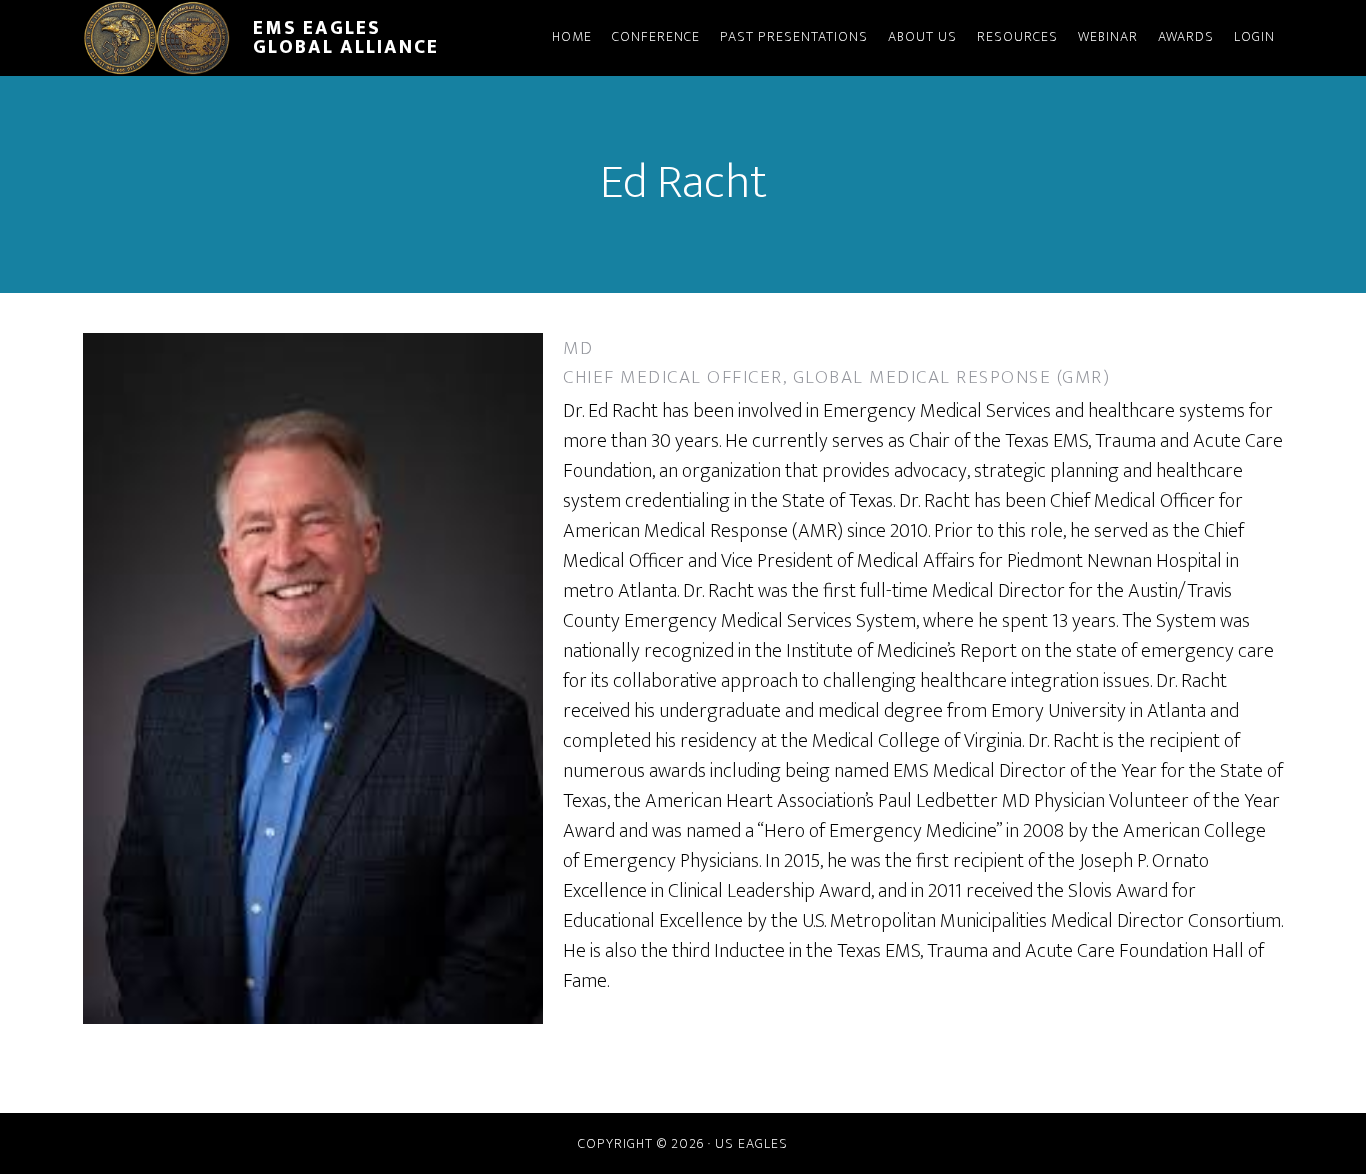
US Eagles (751, 1143)
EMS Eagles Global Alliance (346, 37)
